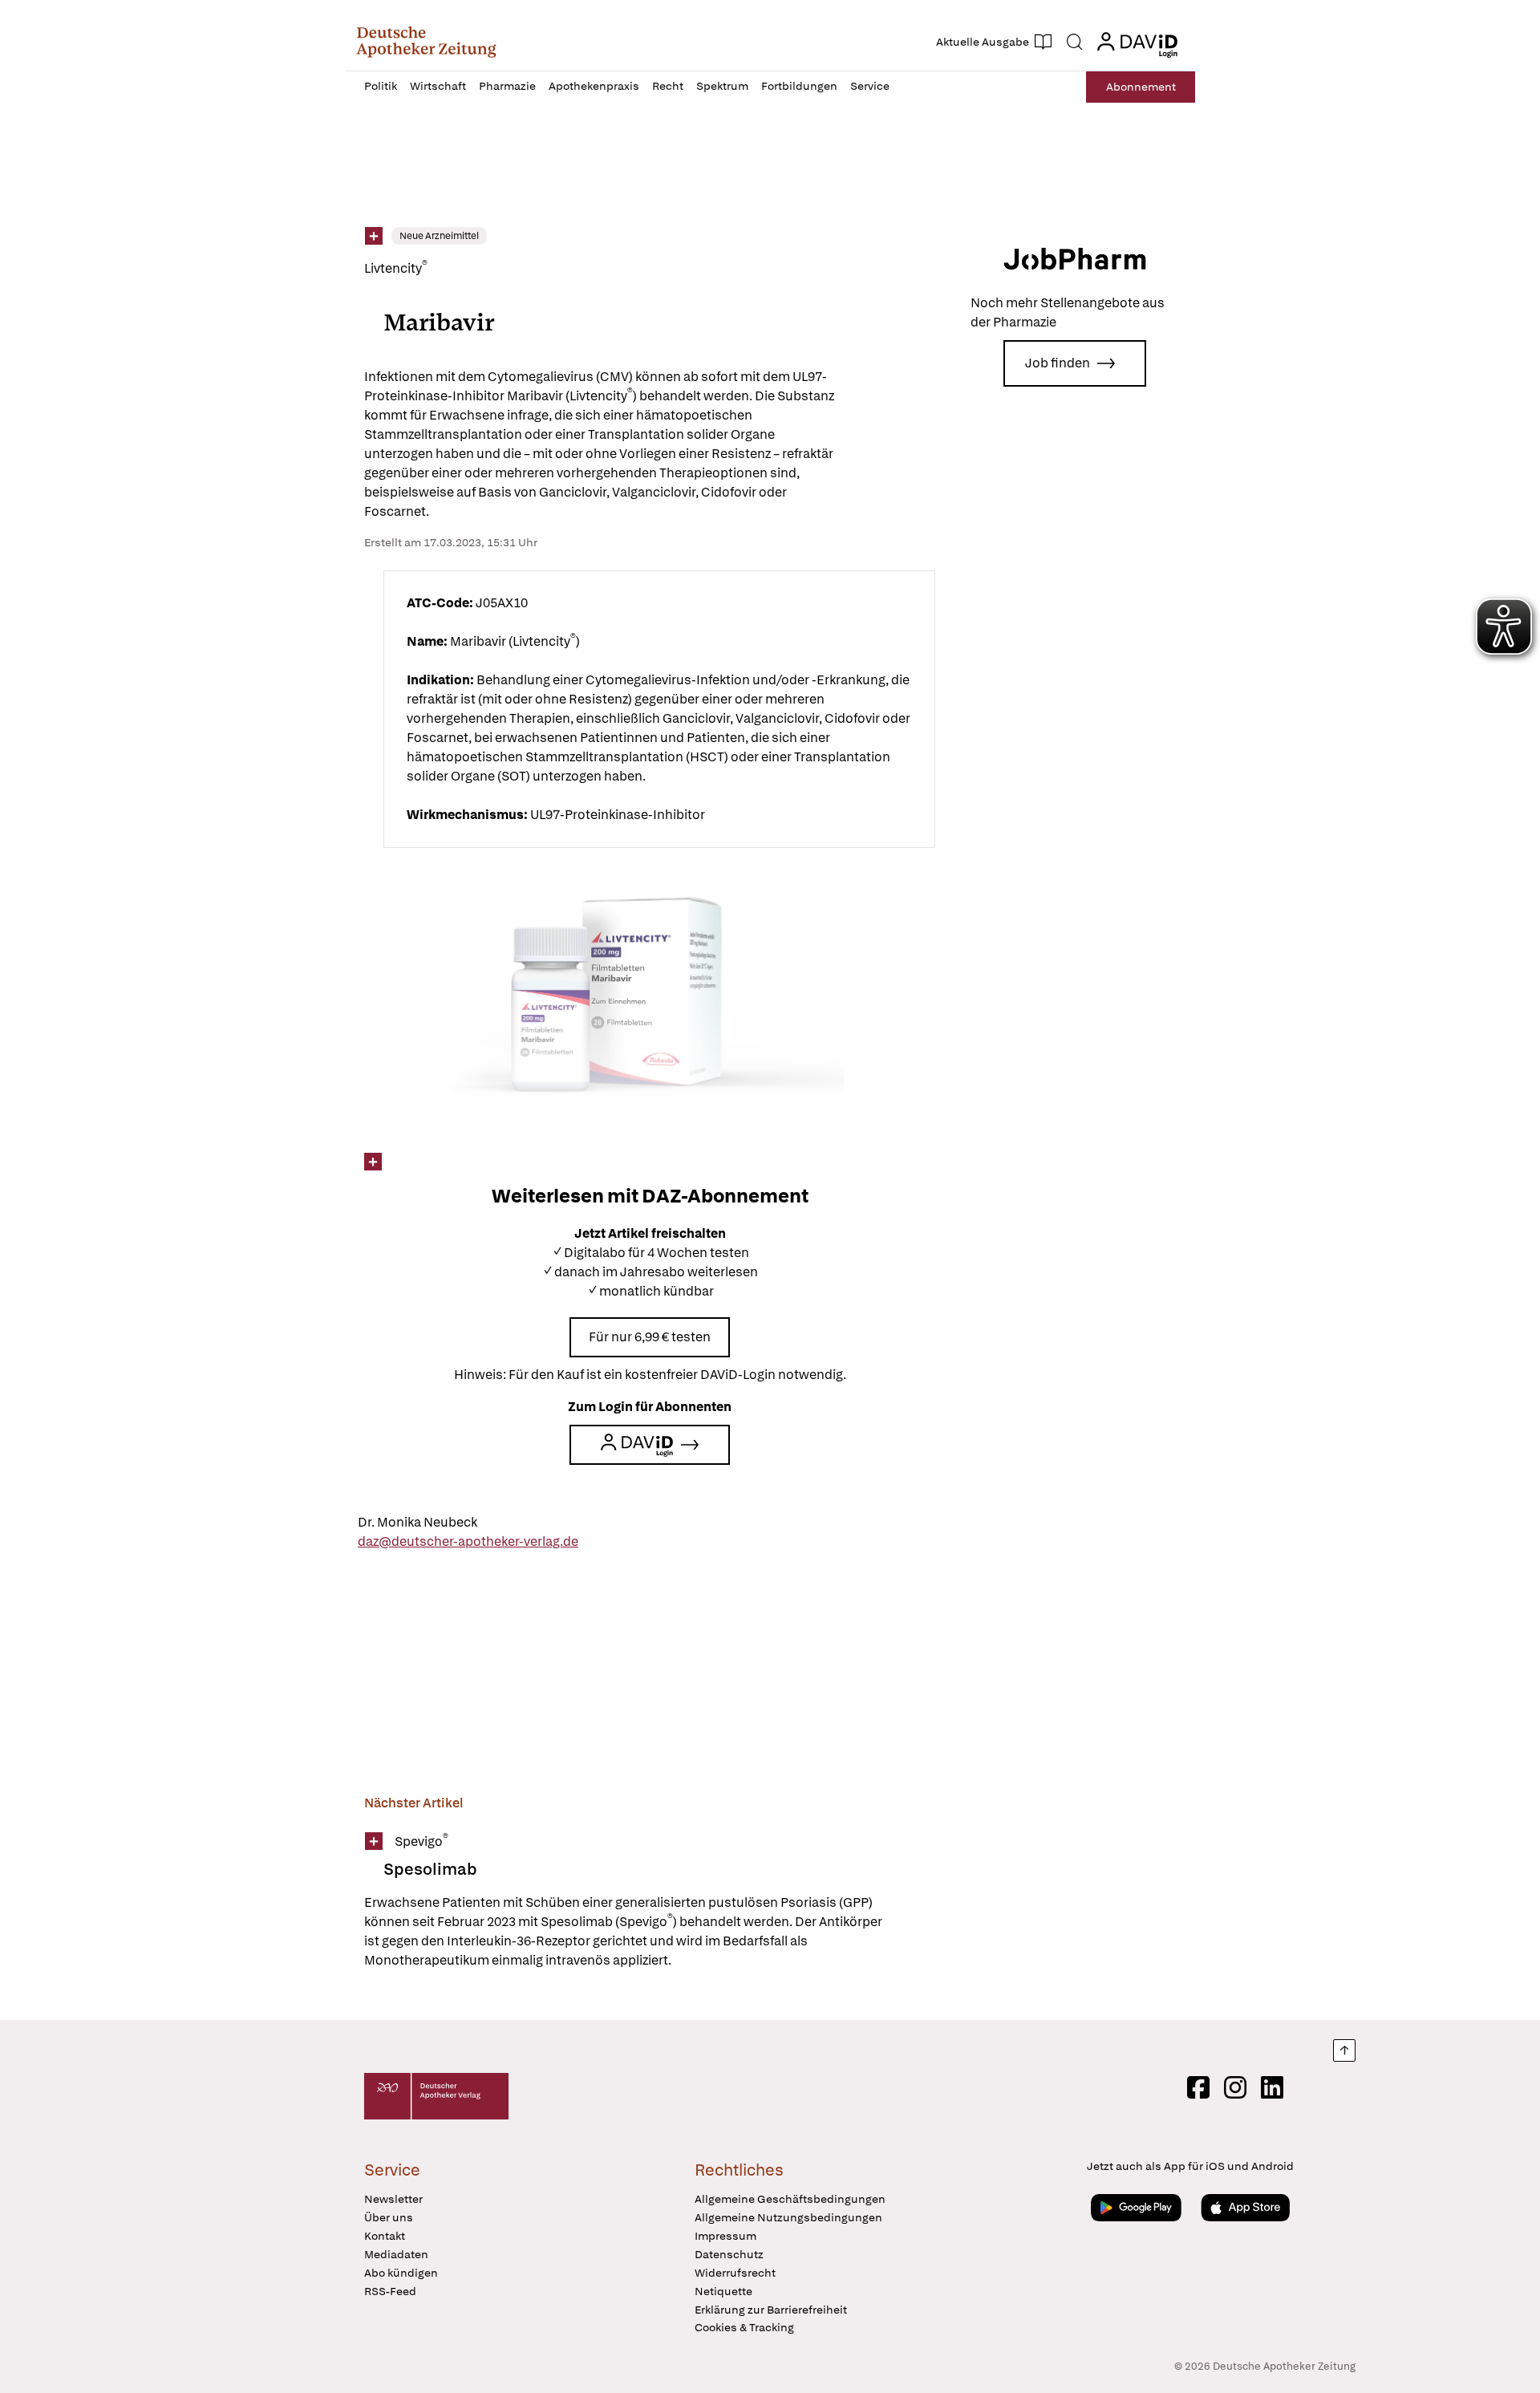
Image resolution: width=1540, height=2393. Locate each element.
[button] (426, 42)
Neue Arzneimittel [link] (439, 236)
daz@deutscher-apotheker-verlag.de (468, 1541)
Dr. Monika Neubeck (417, 1522)
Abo (1141, 87)
